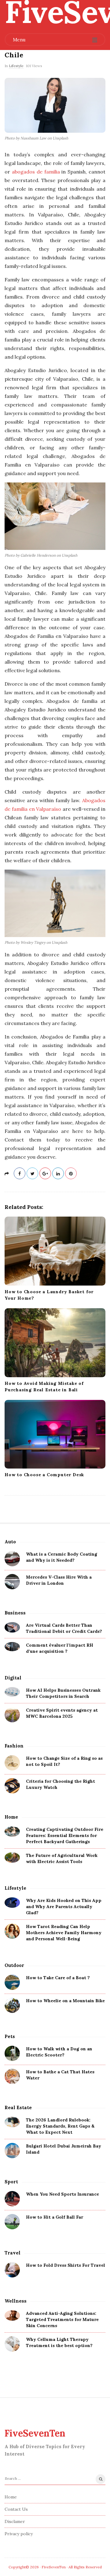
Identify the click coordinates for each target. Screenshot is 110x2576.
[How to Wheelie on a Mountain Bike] (12, 2005)
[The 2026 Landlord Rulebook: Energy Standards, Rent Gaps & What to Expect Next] (12, 2122)
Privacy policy (19, 2534)
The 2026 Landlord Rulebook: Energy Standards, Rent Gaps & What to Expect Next (60, 2126)
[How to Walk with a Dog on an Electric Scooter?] (12, 2053)
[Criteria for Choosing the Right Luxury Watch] (12, 1786)
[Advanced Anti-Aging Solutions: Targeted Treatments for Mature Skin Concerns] (12, 2315)
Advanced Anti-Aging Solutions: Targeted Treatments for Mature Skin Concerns (62, 2319)
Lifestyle (16, 66)
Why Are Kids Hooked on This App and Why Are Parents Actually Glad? (64, 1907)
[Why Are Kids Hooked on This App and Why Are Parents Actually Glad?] (12, 1902)
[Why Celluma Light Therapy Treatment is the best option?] (12, 2344)
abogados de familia (36, 172)
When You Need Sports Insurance (62, 2194)
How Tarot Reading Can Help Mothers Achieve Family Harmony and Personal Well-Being (64, 1933)
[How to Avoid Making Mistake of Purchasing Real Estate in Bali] (55, 1343)
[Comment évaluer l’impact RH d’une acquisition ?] (12, 1647)
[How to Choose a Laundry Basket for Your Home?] (55, 1251)
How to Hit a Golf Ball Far (55, 2217)
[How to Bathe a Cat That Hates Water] (12, 2076)
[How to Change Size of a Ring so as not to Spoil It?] (12, 1763)
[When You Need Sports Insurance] (12, 2199)
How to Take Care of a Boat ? (58, 1978)
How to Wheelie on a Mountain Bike (65, 2001)
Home (11, 2497)
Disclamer (15, 2521)
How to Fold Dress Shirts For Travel (66, 2265)
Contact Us (16, 2509)
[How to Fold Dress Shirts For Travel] (12, 2270)
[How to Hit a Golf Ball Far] (12, 2222)
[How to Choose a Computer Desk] (55, 1434)
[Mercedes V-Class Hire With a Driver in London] (12, 1582)
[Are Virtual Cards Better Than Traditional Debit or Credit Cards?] (12, 1627)
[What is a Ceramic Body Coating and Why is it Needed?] (12, 1559)
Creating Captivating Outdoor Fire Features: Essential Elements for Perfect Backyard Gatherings (65, 1835)
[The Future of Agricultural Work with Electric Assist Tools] (12, 1857)
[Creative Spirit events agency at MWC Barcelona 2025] (12, 1715)
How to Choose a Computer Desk (44, 1475)
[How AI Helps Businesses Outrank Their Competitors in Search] (12, 1692)
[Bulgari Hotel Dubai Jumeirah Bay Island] (12, 2151)
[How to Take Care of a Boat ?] (12, 1982)
